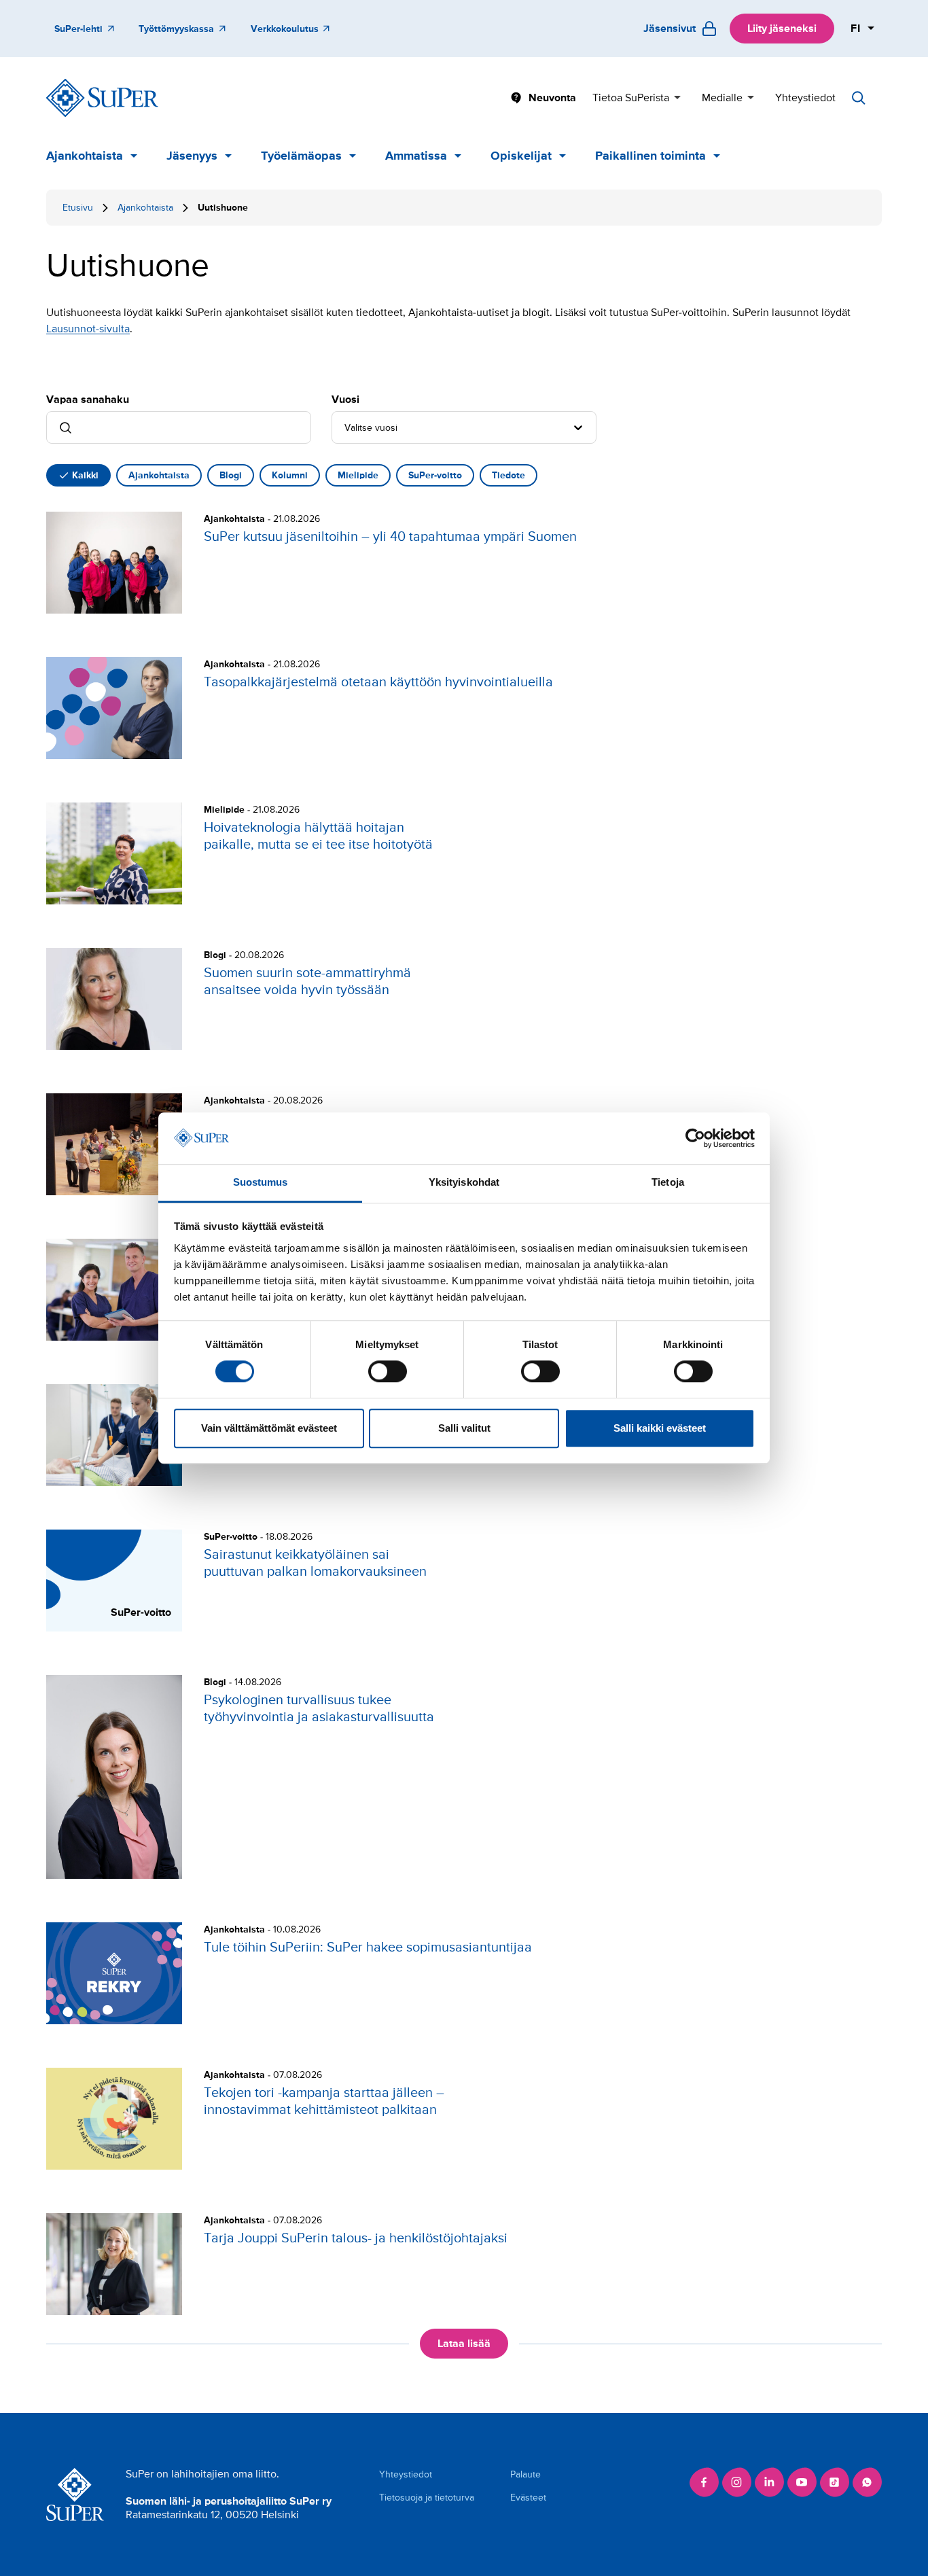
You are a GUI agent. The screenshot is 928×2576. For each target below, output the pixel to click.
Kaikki (85, 475)
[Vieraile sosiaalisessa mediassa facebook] (704, 2482)
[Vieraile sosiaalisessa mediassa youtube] (802, 2482)
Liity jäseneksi (782, 29)
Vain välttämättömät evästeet (269, 1428)
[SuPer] (102, 98)
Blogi (231, 475)
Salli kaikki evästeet (660, 1428)
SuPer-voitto (435, 475)
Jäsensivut (670, 29)
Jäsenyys (192, 156)
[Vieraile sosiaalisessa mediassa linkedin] (769, 2482)
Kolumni (290, 475)
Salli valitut (464, 1428)
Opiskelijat (521, 156)
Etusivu (78, 208)
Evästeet (528, 2498)
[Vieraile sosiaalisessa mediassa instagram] (736, 2482)
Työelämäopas (301, 156)
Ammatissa (416, 156)
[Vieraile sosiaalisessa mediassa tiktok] (834, 2482)
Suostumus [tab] (261, 1183)
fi (856, 29)
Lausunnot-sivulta (88, 329)
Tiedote (508, 475)
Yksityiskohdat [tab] (464, 1183)
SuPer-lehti (78, 29)
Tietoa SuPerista (631, 98)
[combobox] (346, 427)
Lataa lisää (464, 2344)
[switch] (388, 1371)
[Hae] (859, 98)
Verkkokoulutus (285, 29)
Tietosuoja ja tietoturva (427, 2498)
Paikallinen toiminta (650, 156)
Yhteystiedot (805, 98)
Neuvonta (552, 98)
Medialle (722, 98)
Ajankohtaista (85, 156)
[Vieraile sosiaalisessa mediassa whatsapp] (867, 2482)
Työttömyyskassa (176, 29)
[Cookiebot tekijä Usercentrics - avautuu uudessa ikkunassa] (695, 1138)
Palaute (525, 2474)
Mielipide (358, 475)
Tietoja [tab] (668, 1183)
